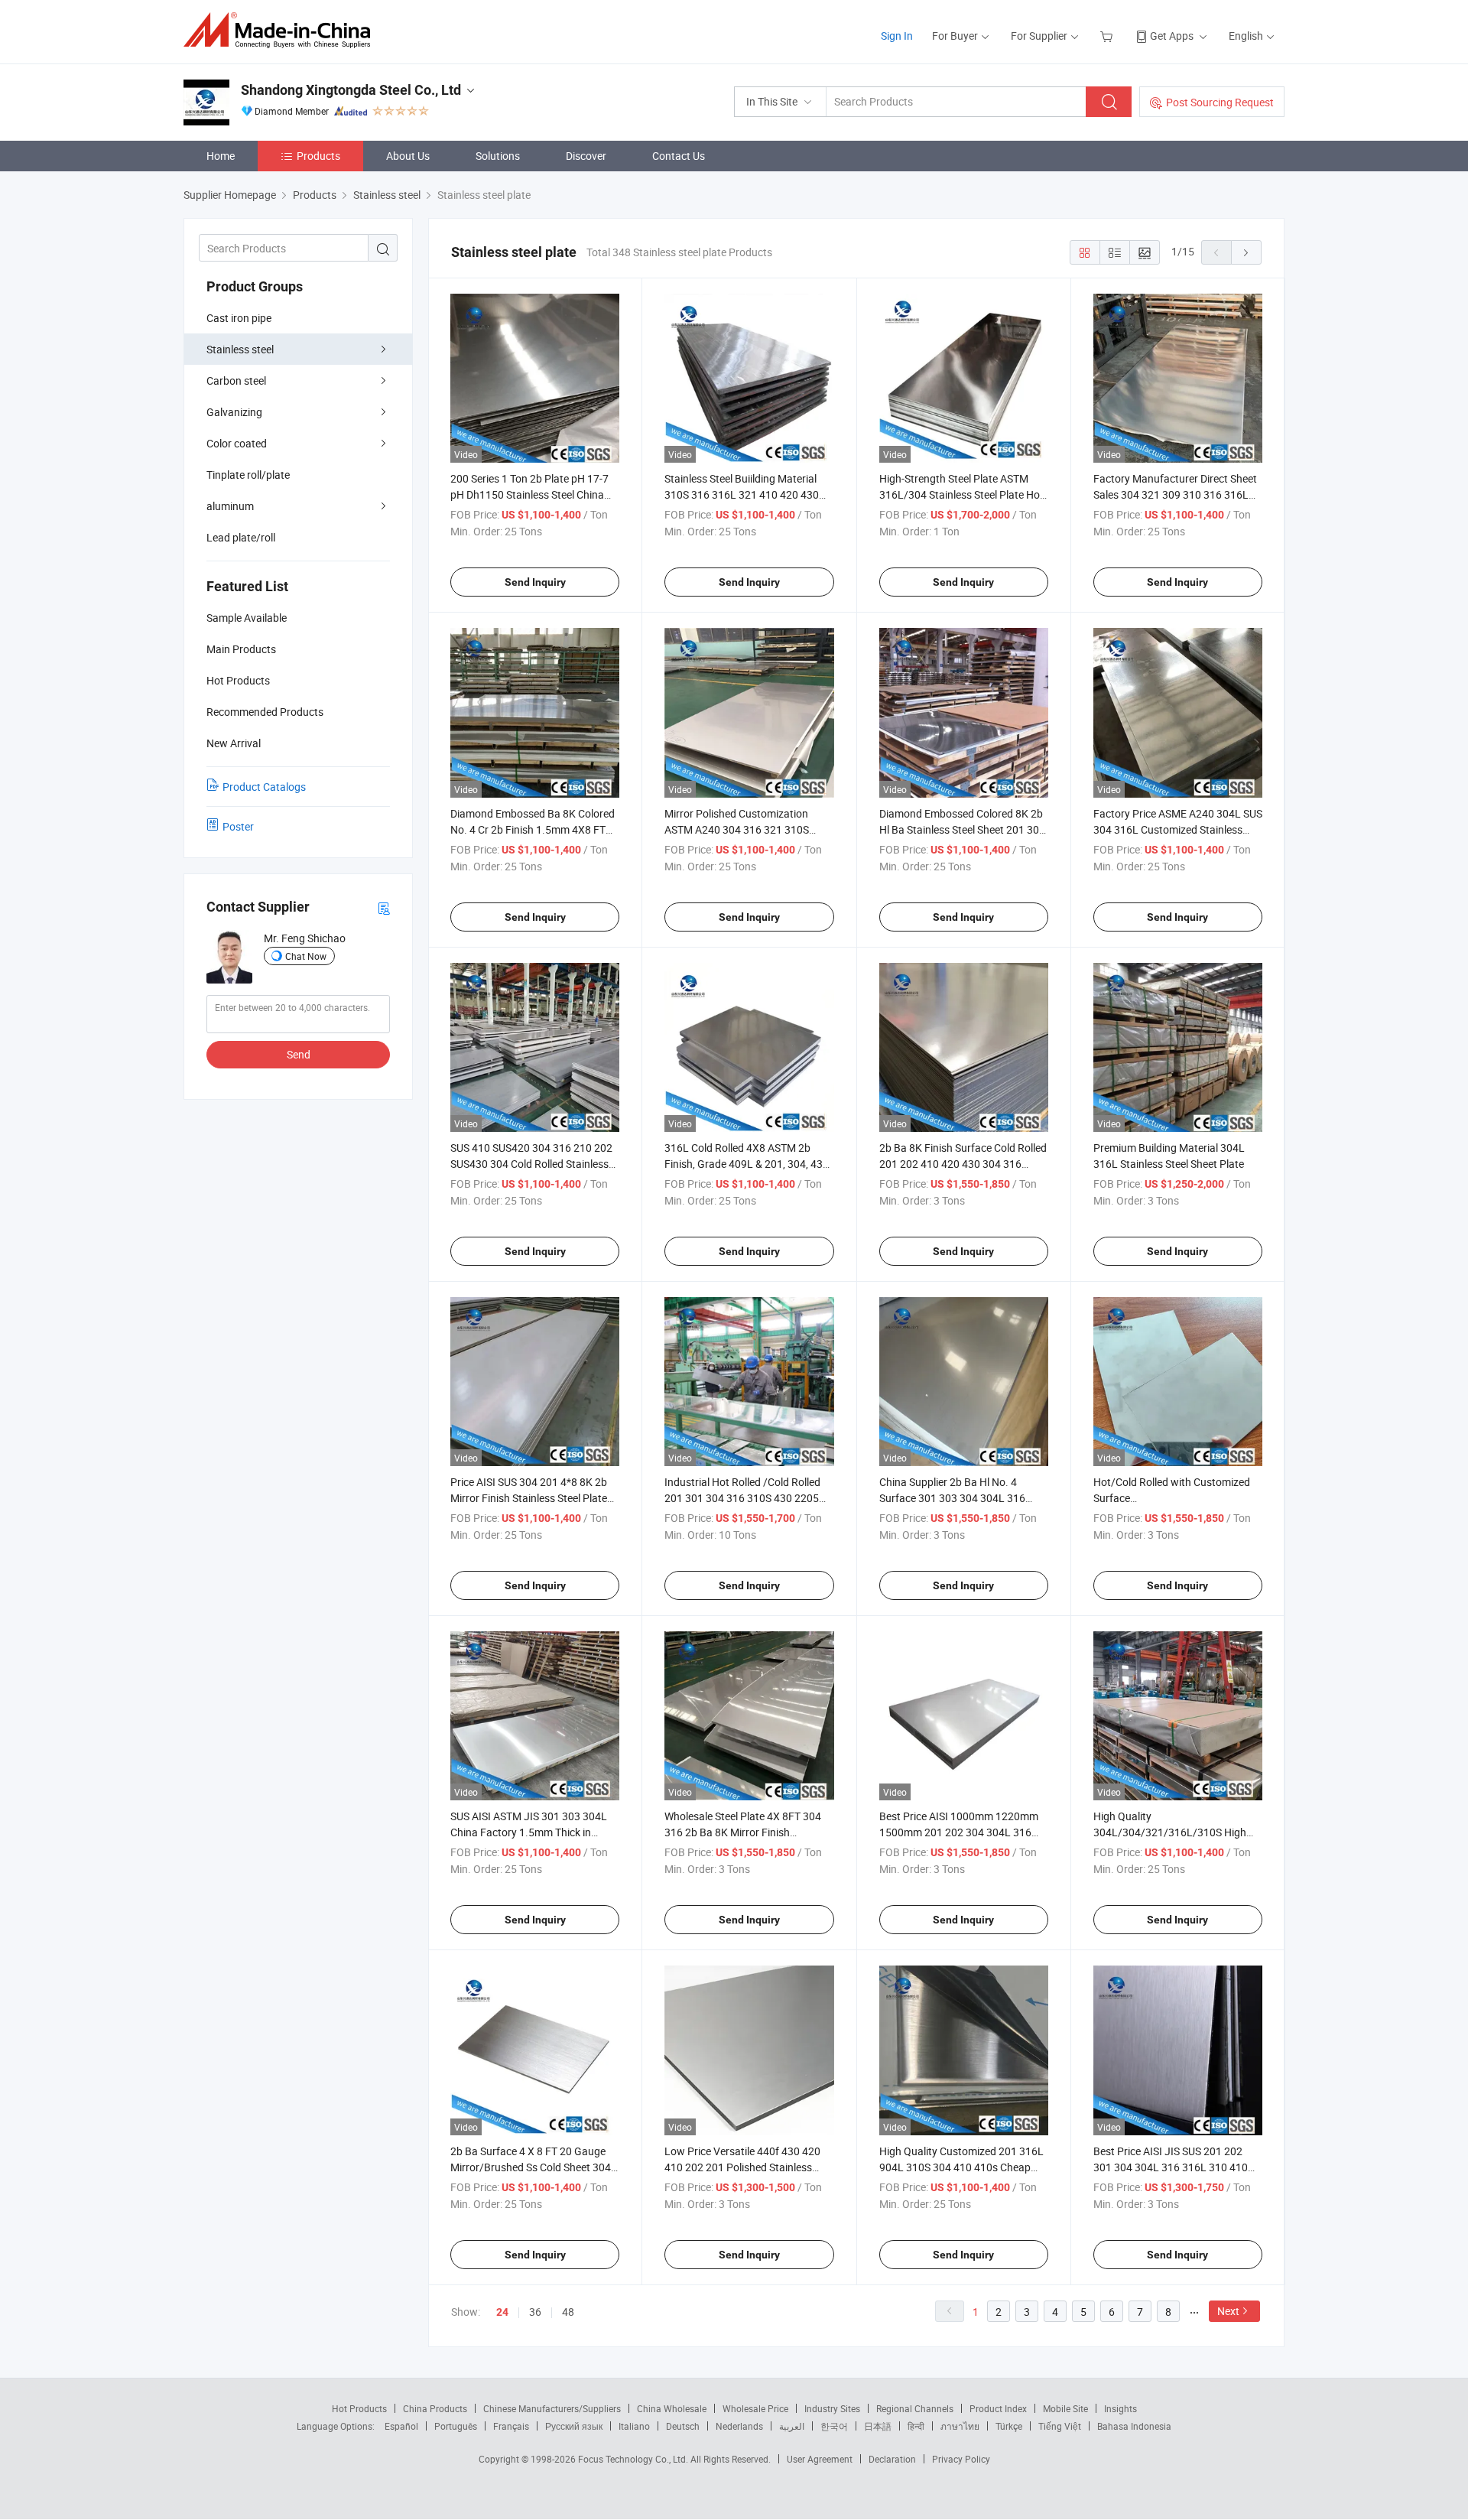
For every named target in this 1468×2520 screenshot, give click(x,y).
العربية (792, 2426)
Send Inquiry (535, 582)
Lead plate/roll (241, 537)
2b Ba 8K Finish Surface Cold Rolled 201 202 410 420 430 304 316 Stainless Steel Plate (963, 1164)
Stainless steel (240, 349)
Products (318, 156)
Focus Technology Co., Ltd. (634, 2459)
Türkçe (1009, 2426)
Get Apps (1172, 36)
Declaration (892, 2459)
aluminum (230, 506)
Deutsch (683, 2426)
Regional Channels (915, 2408)
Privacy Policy (961, 2459)
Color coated (237, 443)
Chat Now (306, 956)
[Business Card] (384, 907)
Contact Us (679, 156)
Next (1228, 2311)
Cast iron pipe (239, 318)
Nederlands (739, 2426)
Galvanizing (234, 412)
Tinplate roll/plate (248, 475)
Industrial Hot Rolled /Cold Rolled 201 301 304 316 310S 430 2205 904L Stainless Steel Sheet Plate (742, 1498)
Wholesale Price (755, 2408)
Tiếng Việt (1060, 2426)
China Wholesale (672, 2408)
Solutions (498, 156)
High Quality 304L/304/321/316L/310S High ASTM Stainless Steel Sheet (1170, 1832)
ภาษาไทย (960, 2426)
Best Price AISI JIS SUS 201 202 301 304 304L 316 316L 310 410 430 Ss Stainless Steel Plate (1171, 2167)
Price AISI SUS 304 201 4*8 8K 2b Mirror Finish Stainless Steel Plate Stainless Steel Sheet (529, 1498)
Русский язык (574, 2426)
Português (456, 2426)
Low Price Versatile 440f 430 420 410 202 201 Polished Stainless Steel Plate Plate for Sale (742, 2167)
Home (221, 156)
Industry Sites (832, 2408)
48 (568, 2312)
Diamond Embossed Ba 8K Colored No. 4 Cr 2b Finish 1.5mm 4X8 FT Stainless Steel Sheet (533, 829)
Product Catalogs (264, 787)
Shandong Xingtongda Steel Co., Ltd (351, 90)
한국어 (834, 2426)
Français (511, 2426)
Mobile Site (1065, 2408)
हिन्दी (916, 2426)
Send (299, 1054)
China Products (435, 2408)
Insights (1120, 2408)
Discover (586, 156)
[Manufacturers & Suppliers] (282, 30)
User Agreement (820, 2459)
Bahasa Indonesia (1134, 2426)
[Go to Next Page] (1246, 252)
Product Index (998, 2408)
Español (401, 2426)
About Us (408, 156)
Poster (238, 826)
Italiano (634, 2426)
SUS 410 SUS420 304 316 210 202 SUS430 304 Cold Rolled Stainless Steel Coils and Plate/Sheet (531, 1164)
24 (502, 2312)
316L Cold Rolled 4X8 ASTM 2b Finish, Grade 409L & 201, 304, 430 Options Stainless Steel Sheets (747, 1164)
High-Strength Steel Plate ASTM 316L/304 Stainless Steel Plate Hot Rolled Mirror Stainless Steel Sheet (961, 494)
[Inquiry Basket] (1108, 36)
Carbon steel (236, 380)
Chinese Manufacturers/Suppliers (552, 2408)
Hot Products (359, 2408)
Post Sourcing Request (1220, 102)
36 (535, 2312)
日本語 (878, 2426)
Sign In (897, 36)
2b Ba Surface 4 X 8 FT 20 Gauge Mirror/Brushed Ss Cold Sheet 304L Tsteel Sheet (534, 2167)
